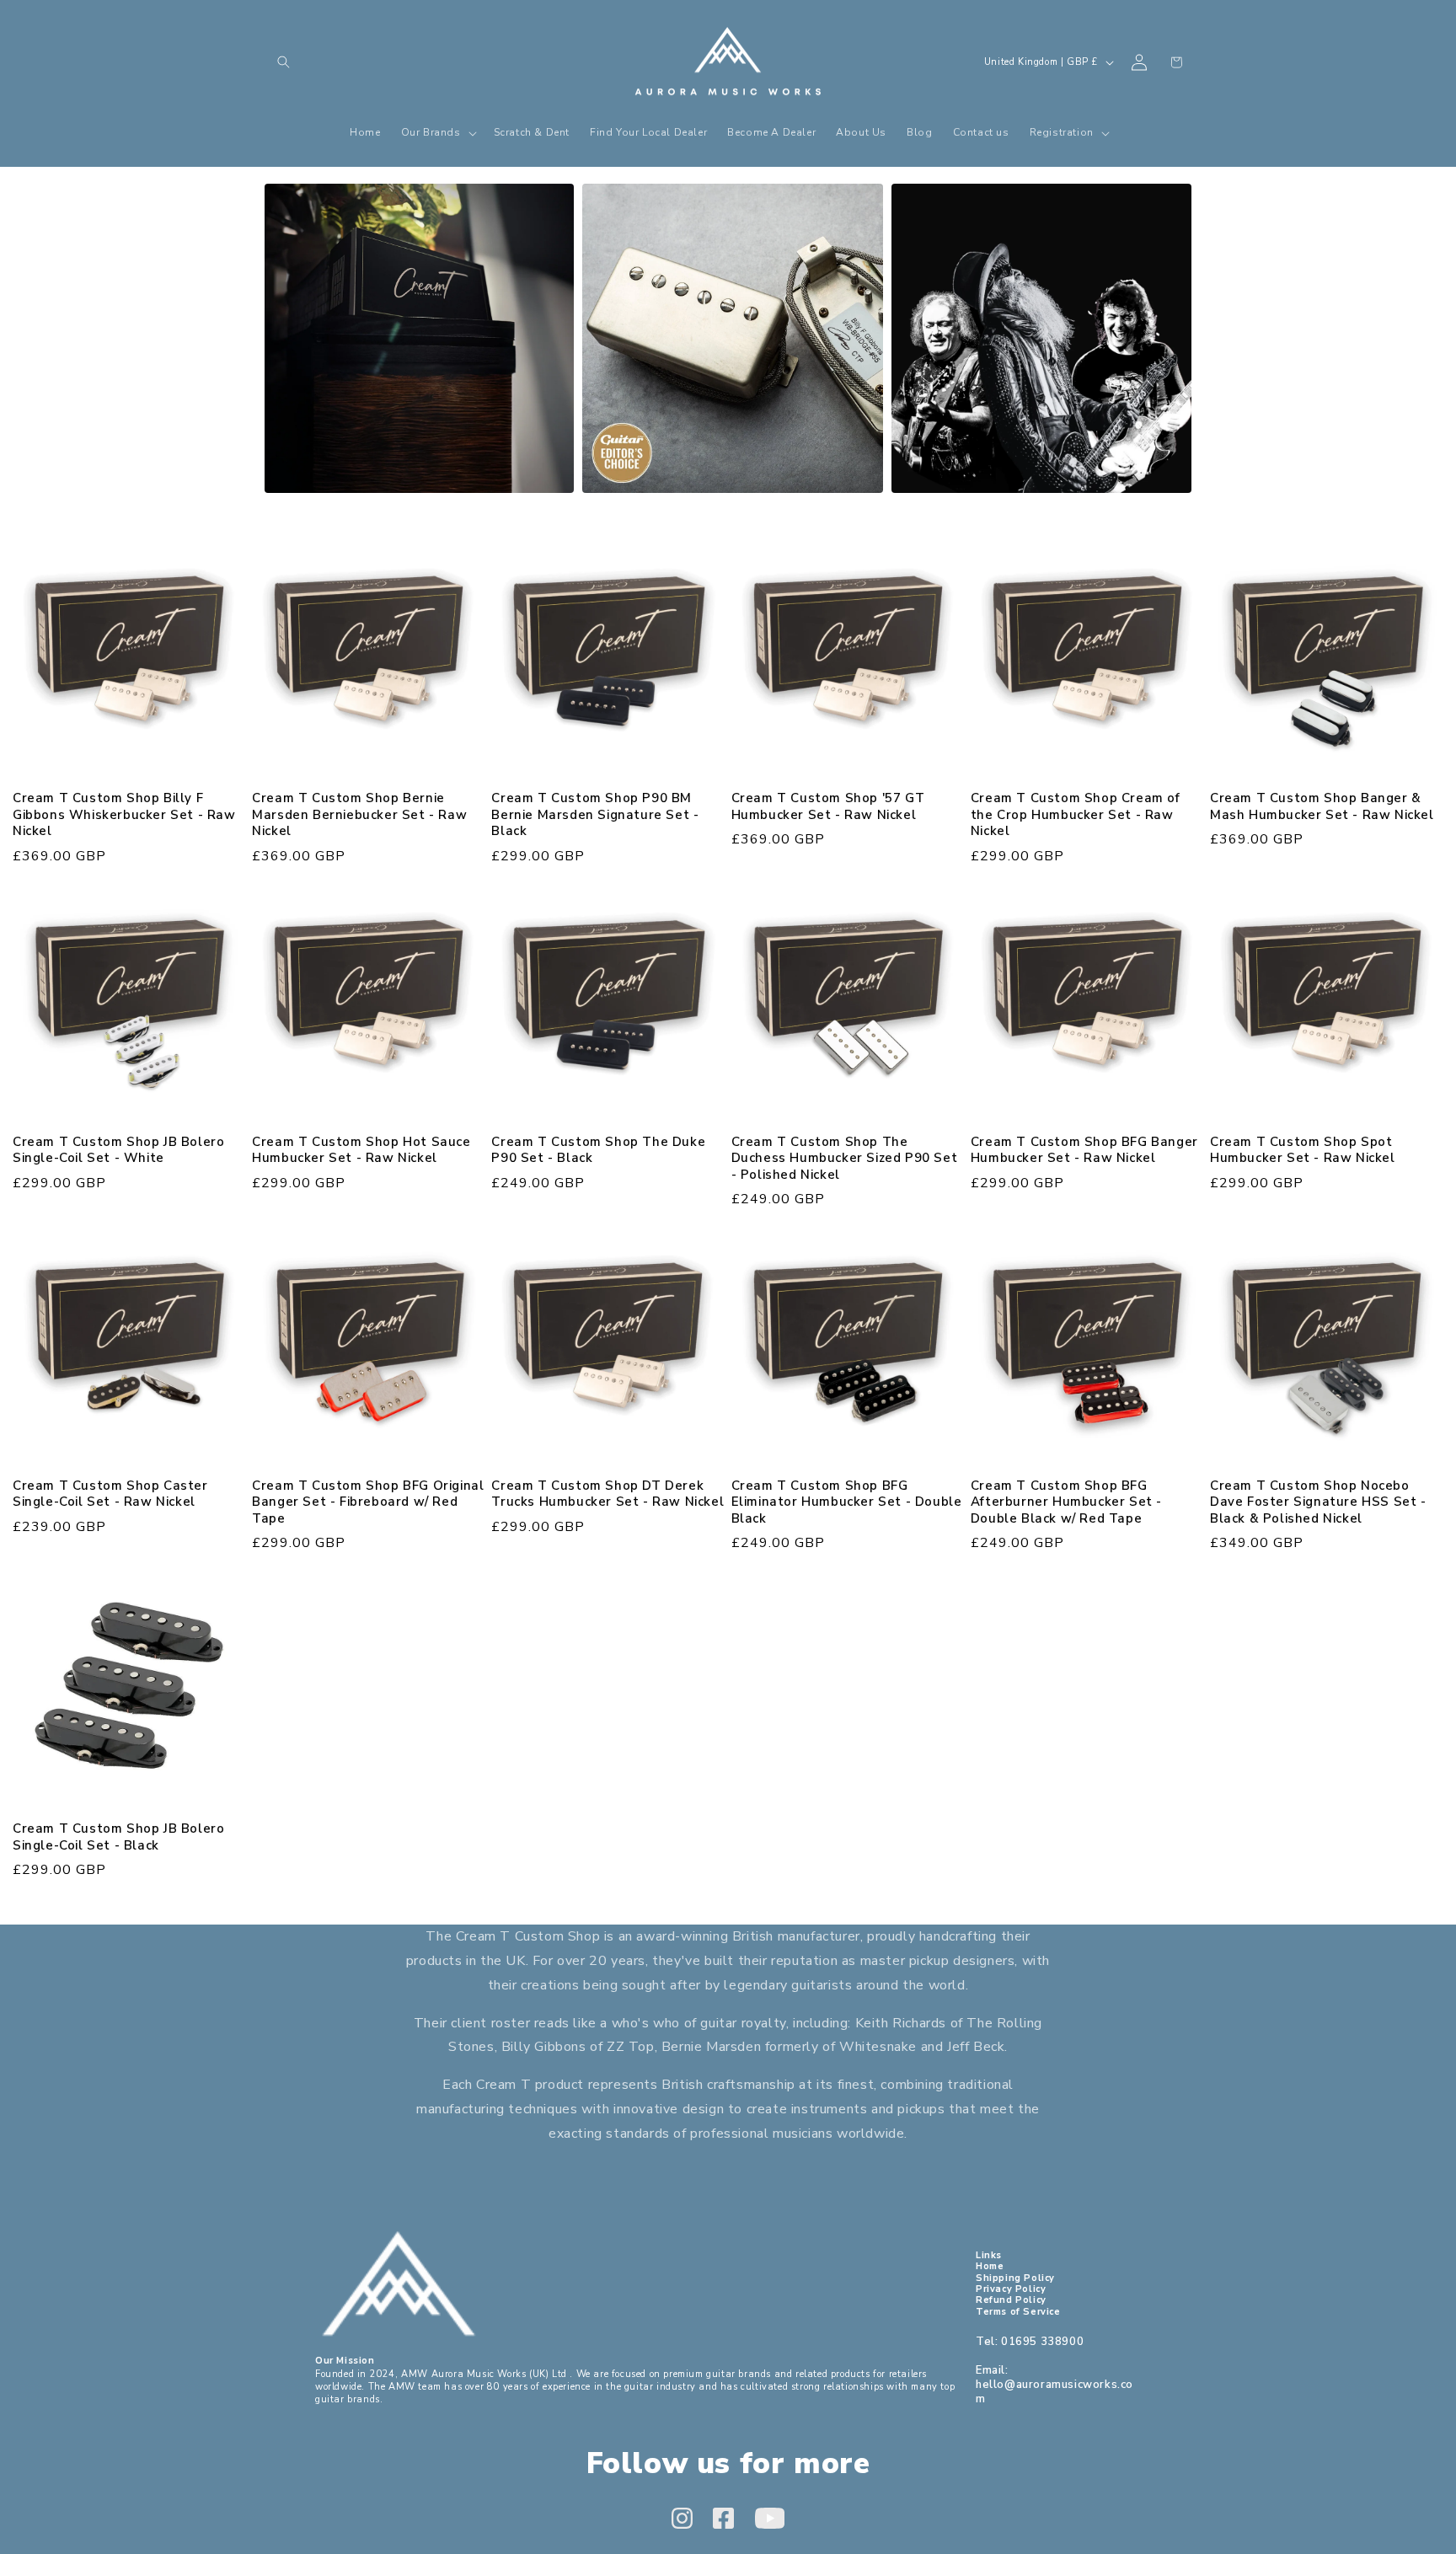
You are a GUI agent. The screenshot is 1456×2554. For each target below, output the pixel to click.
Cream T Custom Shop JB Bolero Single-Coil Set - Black (118, 1837)
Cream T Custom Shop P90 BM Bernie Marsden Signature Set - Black (595, 815)
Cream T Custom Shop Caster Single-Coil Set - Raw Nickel (110, 1494)
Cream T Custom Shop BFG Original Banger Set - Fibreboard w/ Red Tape (368, 1502)
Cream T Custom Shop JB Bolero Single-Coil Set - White (118, 1151)
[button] (283, 62)
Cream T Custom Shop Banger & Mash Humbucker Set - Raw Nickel (1322, 807)
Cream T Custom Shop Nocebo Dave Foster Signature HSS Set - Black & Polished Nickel (1318, 1502)
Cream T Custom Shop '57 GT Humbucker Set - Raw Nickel (828, 807)
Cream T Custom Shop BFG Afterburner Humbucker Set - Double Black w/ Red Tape (1066, 1502)
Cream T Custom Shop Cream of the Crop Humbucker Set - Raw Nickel (1076, 815)
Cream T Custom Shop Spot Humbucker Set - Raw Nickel (1303, 1151)
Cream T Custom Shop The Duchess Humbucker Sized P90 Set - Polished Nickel (845, 1159)
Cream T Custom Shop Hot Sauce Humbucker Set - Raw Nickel (361, 1151)
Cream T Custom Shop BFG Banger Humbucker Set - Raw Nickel (1084, 1151)
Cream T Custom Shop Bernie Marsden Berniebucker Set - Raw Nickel (359, 815)
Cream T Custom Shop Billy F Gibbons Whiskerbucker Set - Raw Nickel (124, 815)
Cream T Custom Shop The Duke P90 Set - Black (598, 1151)
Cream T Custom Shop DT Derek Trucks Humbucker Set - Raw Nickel (608, 1494)
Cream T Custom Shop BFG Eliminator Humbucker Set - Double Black (847, 1502)
